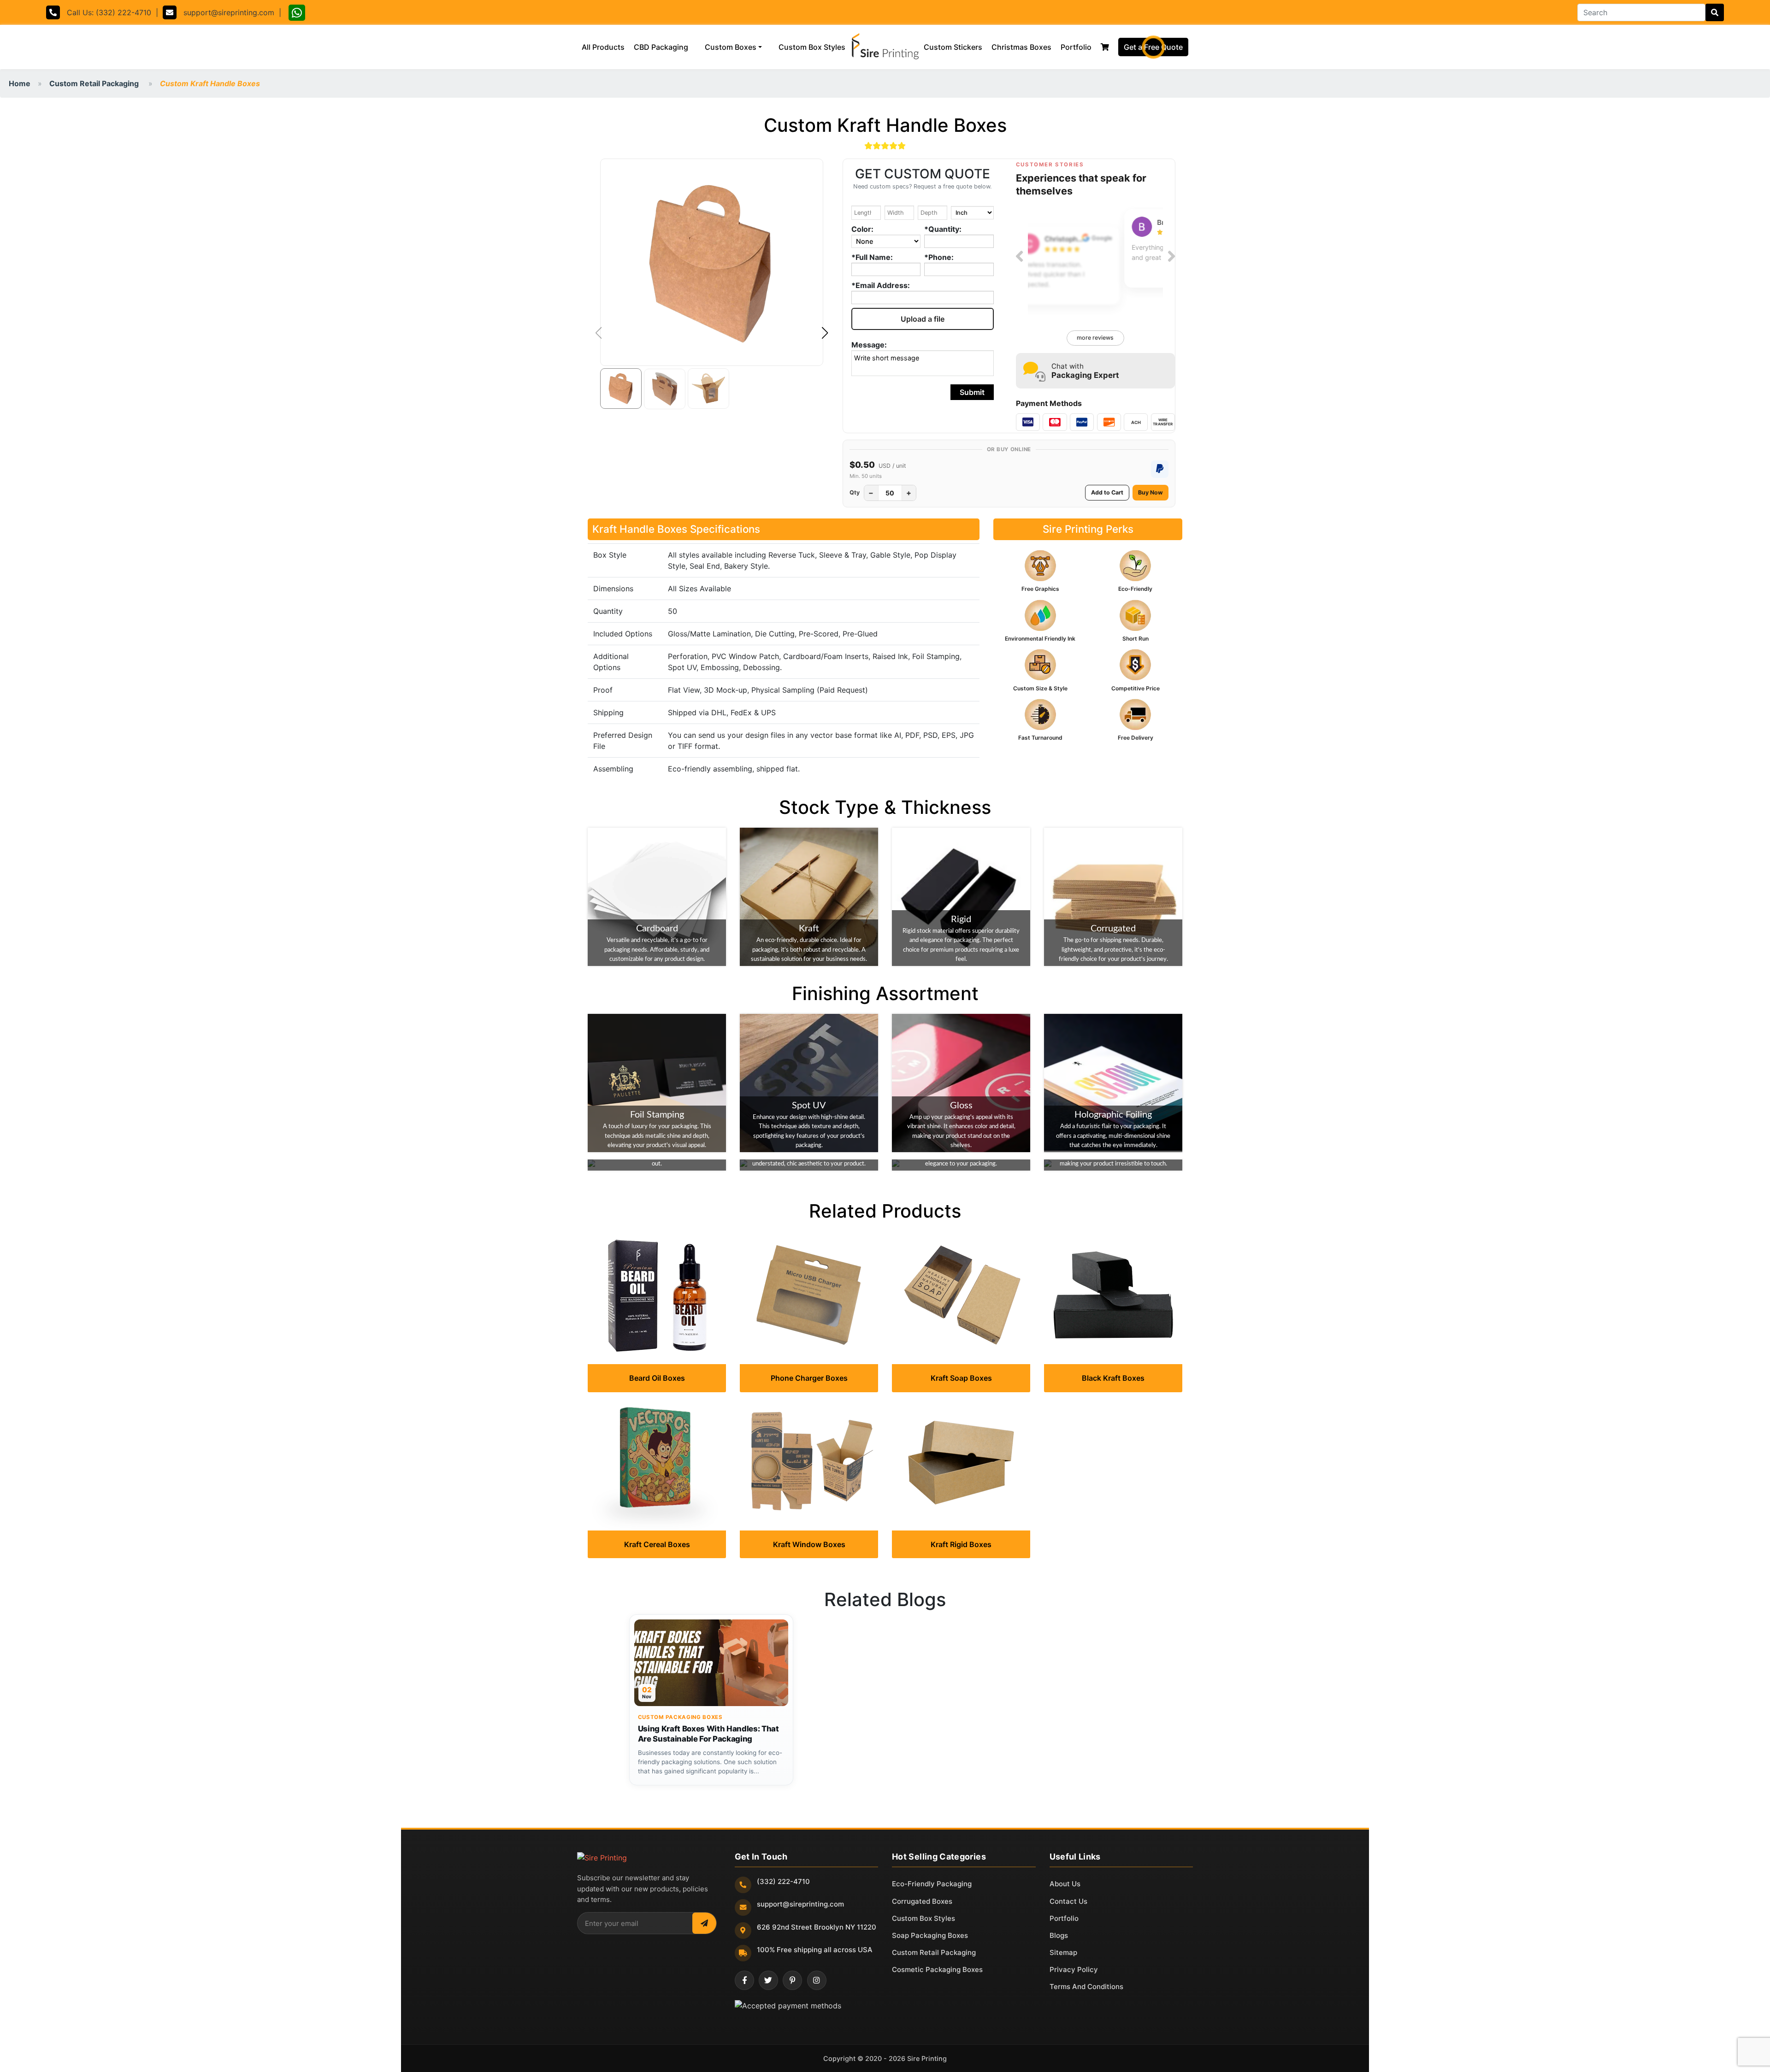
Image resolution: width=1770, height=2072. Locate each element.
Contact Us (1068, 1901)
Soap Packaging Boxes (930, 1935)
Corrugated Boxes (922, 1901)
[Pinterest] (792, 1980)
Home (20, 83)
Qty (855, 492)
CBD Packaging (661, 47)
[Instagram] (817, 1980)
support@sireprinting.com (225, 12)
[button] (825, 333)
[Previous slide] (1019, 256)
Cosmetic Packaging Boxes (937, 1969)
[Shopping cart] (1105, 47)
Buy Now (1150, 492)
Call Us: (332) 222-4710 (106, 12)
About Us (1065, 1884)
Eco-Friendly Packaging (932, 1884)
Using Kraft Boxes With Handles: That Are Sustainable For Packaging (708, 1734)
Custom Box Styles (814, 47)
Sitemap (1063, 1952)
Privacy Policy (1074, 1969)
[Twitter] (768, 1980)
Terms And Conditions (1086, 1987)
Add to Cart (1107, 492)
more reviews (1095, 338)
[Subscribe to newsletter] (704, 1923)
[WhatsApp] (297, 14)
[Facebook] (744, 1980)
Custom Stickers (953, 47)
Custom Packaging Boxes (680, 1717)
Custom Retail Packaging (94, 83)
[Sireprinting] (885, 47)
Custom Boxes (731, 47)
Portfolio (1076, 47)
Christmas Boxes (1021, 47)
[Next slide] (1171, 256)
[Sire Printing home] (602, 1858)
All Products (605, 47)
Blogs (1059, 1935)
